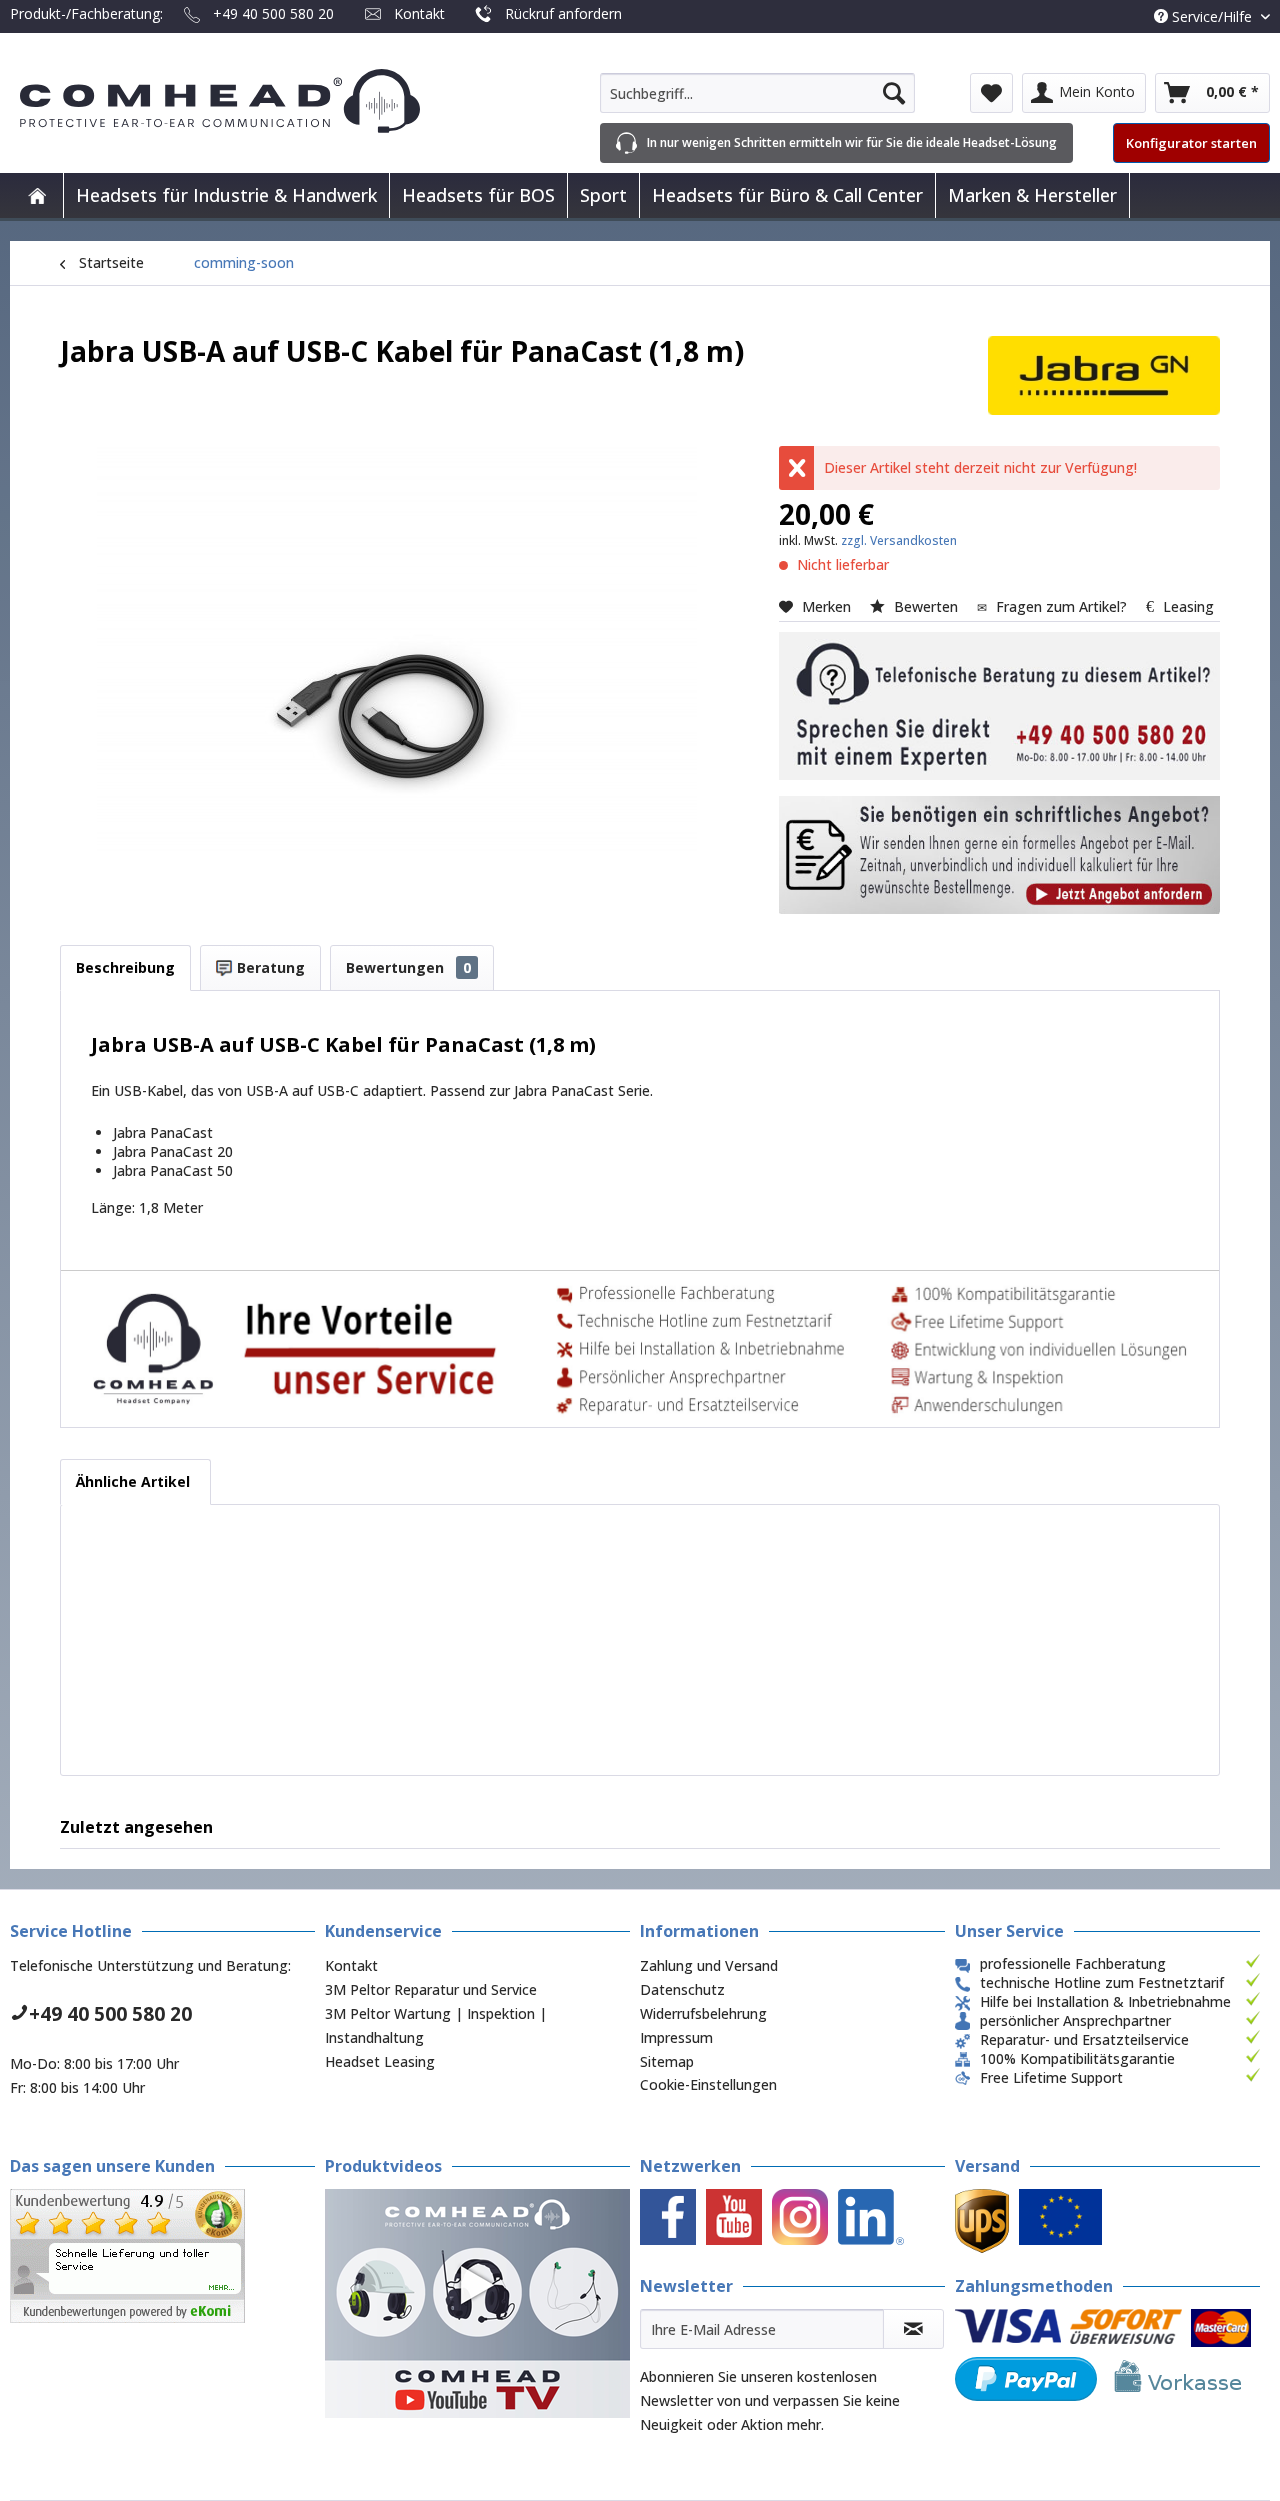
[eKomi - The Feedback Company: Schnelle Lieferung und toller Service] (162, 2256)
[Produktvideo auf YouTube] (477, 2303)
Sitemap (667, 2061)
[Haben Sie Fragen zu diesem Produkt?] (999, 706)
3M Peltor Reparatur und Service (431, 1989)
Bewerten (926, 606)
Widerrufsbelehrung (703, 2013)
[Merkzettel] (991, 93)
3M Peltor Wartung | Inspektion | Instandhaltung (436, 2025)
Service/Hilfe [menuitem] (1212, 16)
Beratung (269, 967)
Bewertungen (408, 967)
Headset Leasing (380, 2061)
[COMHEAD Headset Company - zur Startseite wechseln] (252, 101)
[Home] (37, 195)
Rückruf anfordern (563, 13)
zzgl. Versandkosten (899, 540)
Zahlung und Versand (709, 1965)
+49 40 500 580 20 (273, 13)
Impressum (676, 2037)
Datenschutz (682, 1989)
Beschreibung (125, 967)
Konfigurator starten (1191, 143)
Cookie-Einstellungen (708, 2084)
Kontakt (419, 13)
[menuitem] (757, 93)
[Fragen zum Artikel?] (999, 855)
